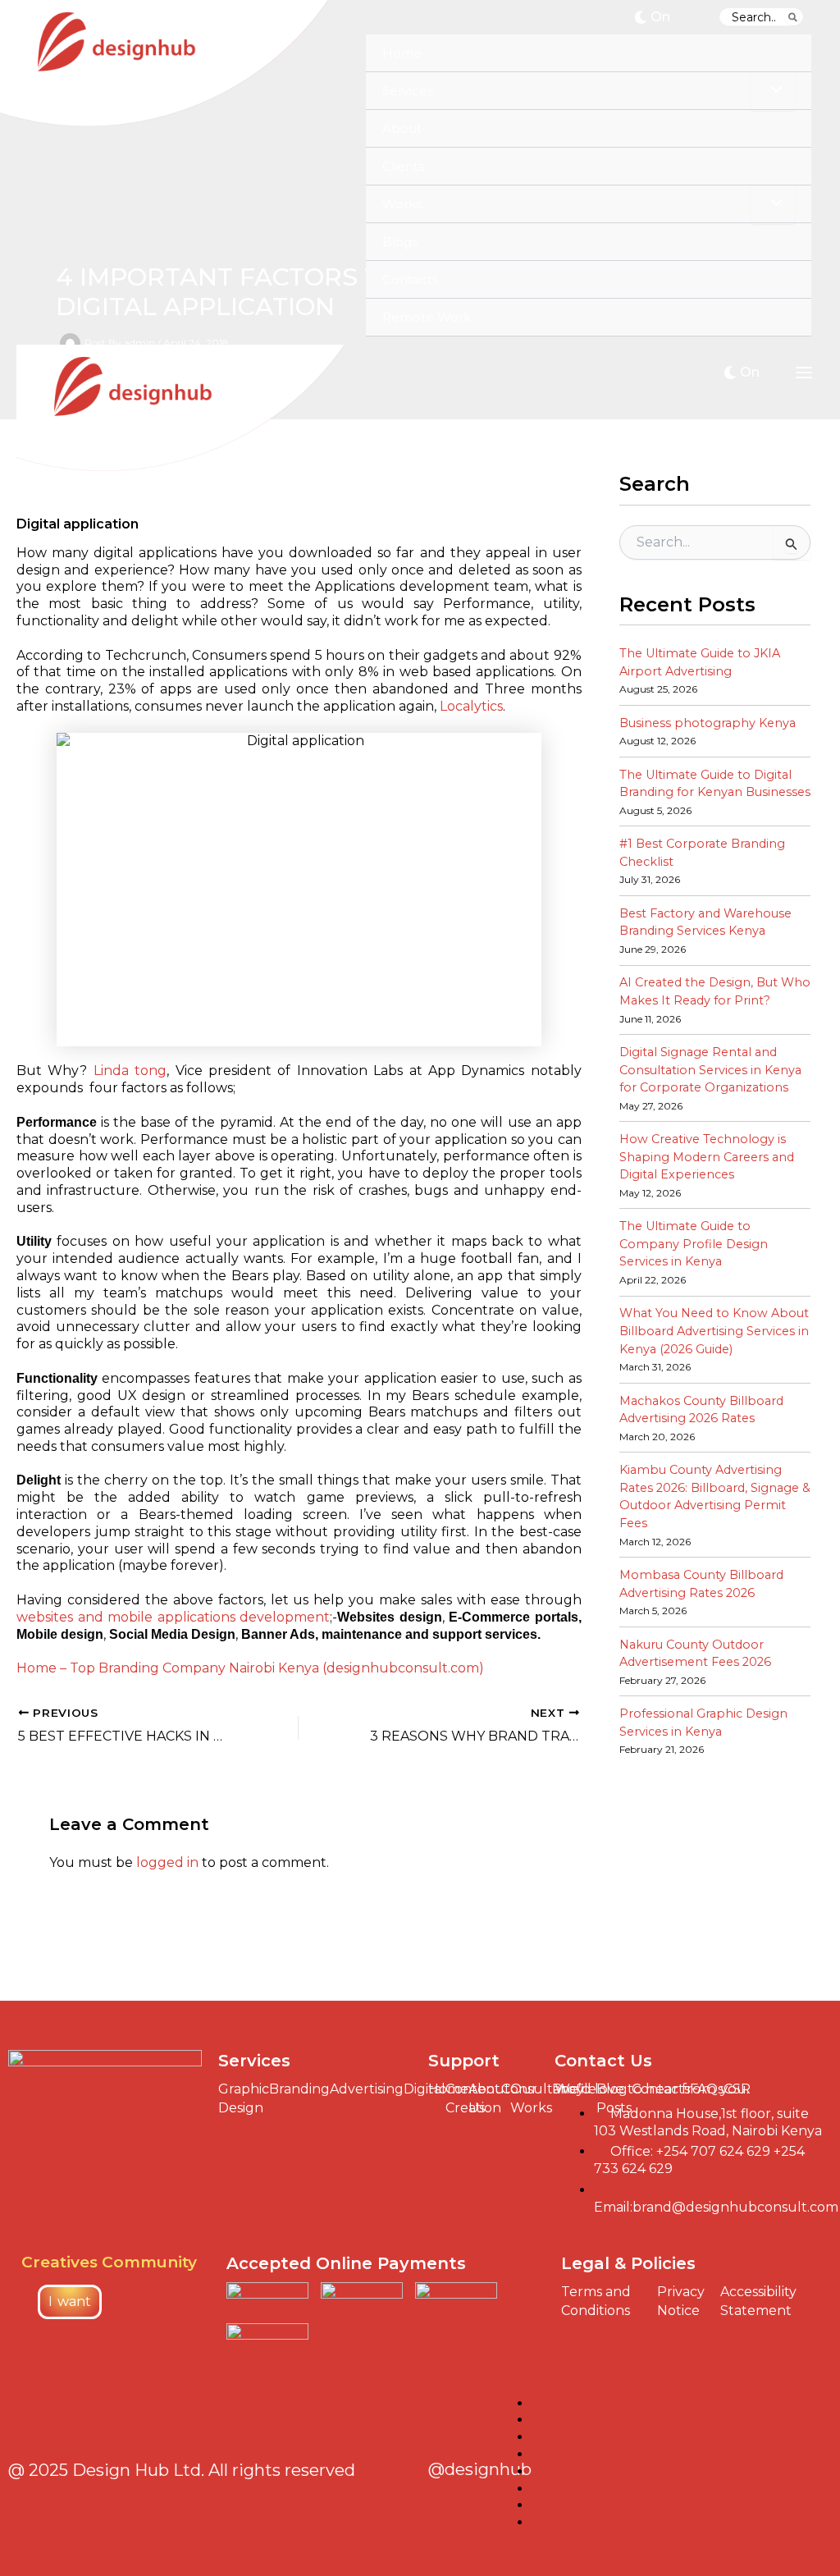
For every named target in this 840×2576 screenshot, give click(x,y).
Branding (299, 2089)
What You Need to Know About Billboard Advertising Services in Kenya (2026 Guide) (714, 1331)
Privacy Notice (681, 2301)
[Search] (794, 17)
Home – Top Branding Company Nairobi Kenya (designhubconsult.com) (250, 1668)
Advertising (367, 2089)
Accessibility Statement (758, 2301)
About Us (489, 2098)
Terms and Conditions (596, 2301)
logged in (167, 1862)
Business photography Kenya (708, 723)
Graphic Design (244, 2098)
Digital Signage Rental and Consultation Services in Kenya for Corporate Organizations (710, 1070)
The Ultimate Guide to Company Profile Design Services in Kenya (694, 1244)
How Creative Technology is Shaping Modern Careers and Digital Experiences (707, 1157)
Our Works (531, 2098)
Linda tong (130, 1071)
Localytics (471, 706)
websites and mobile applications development (173, 1617)
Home (448, 2089)
